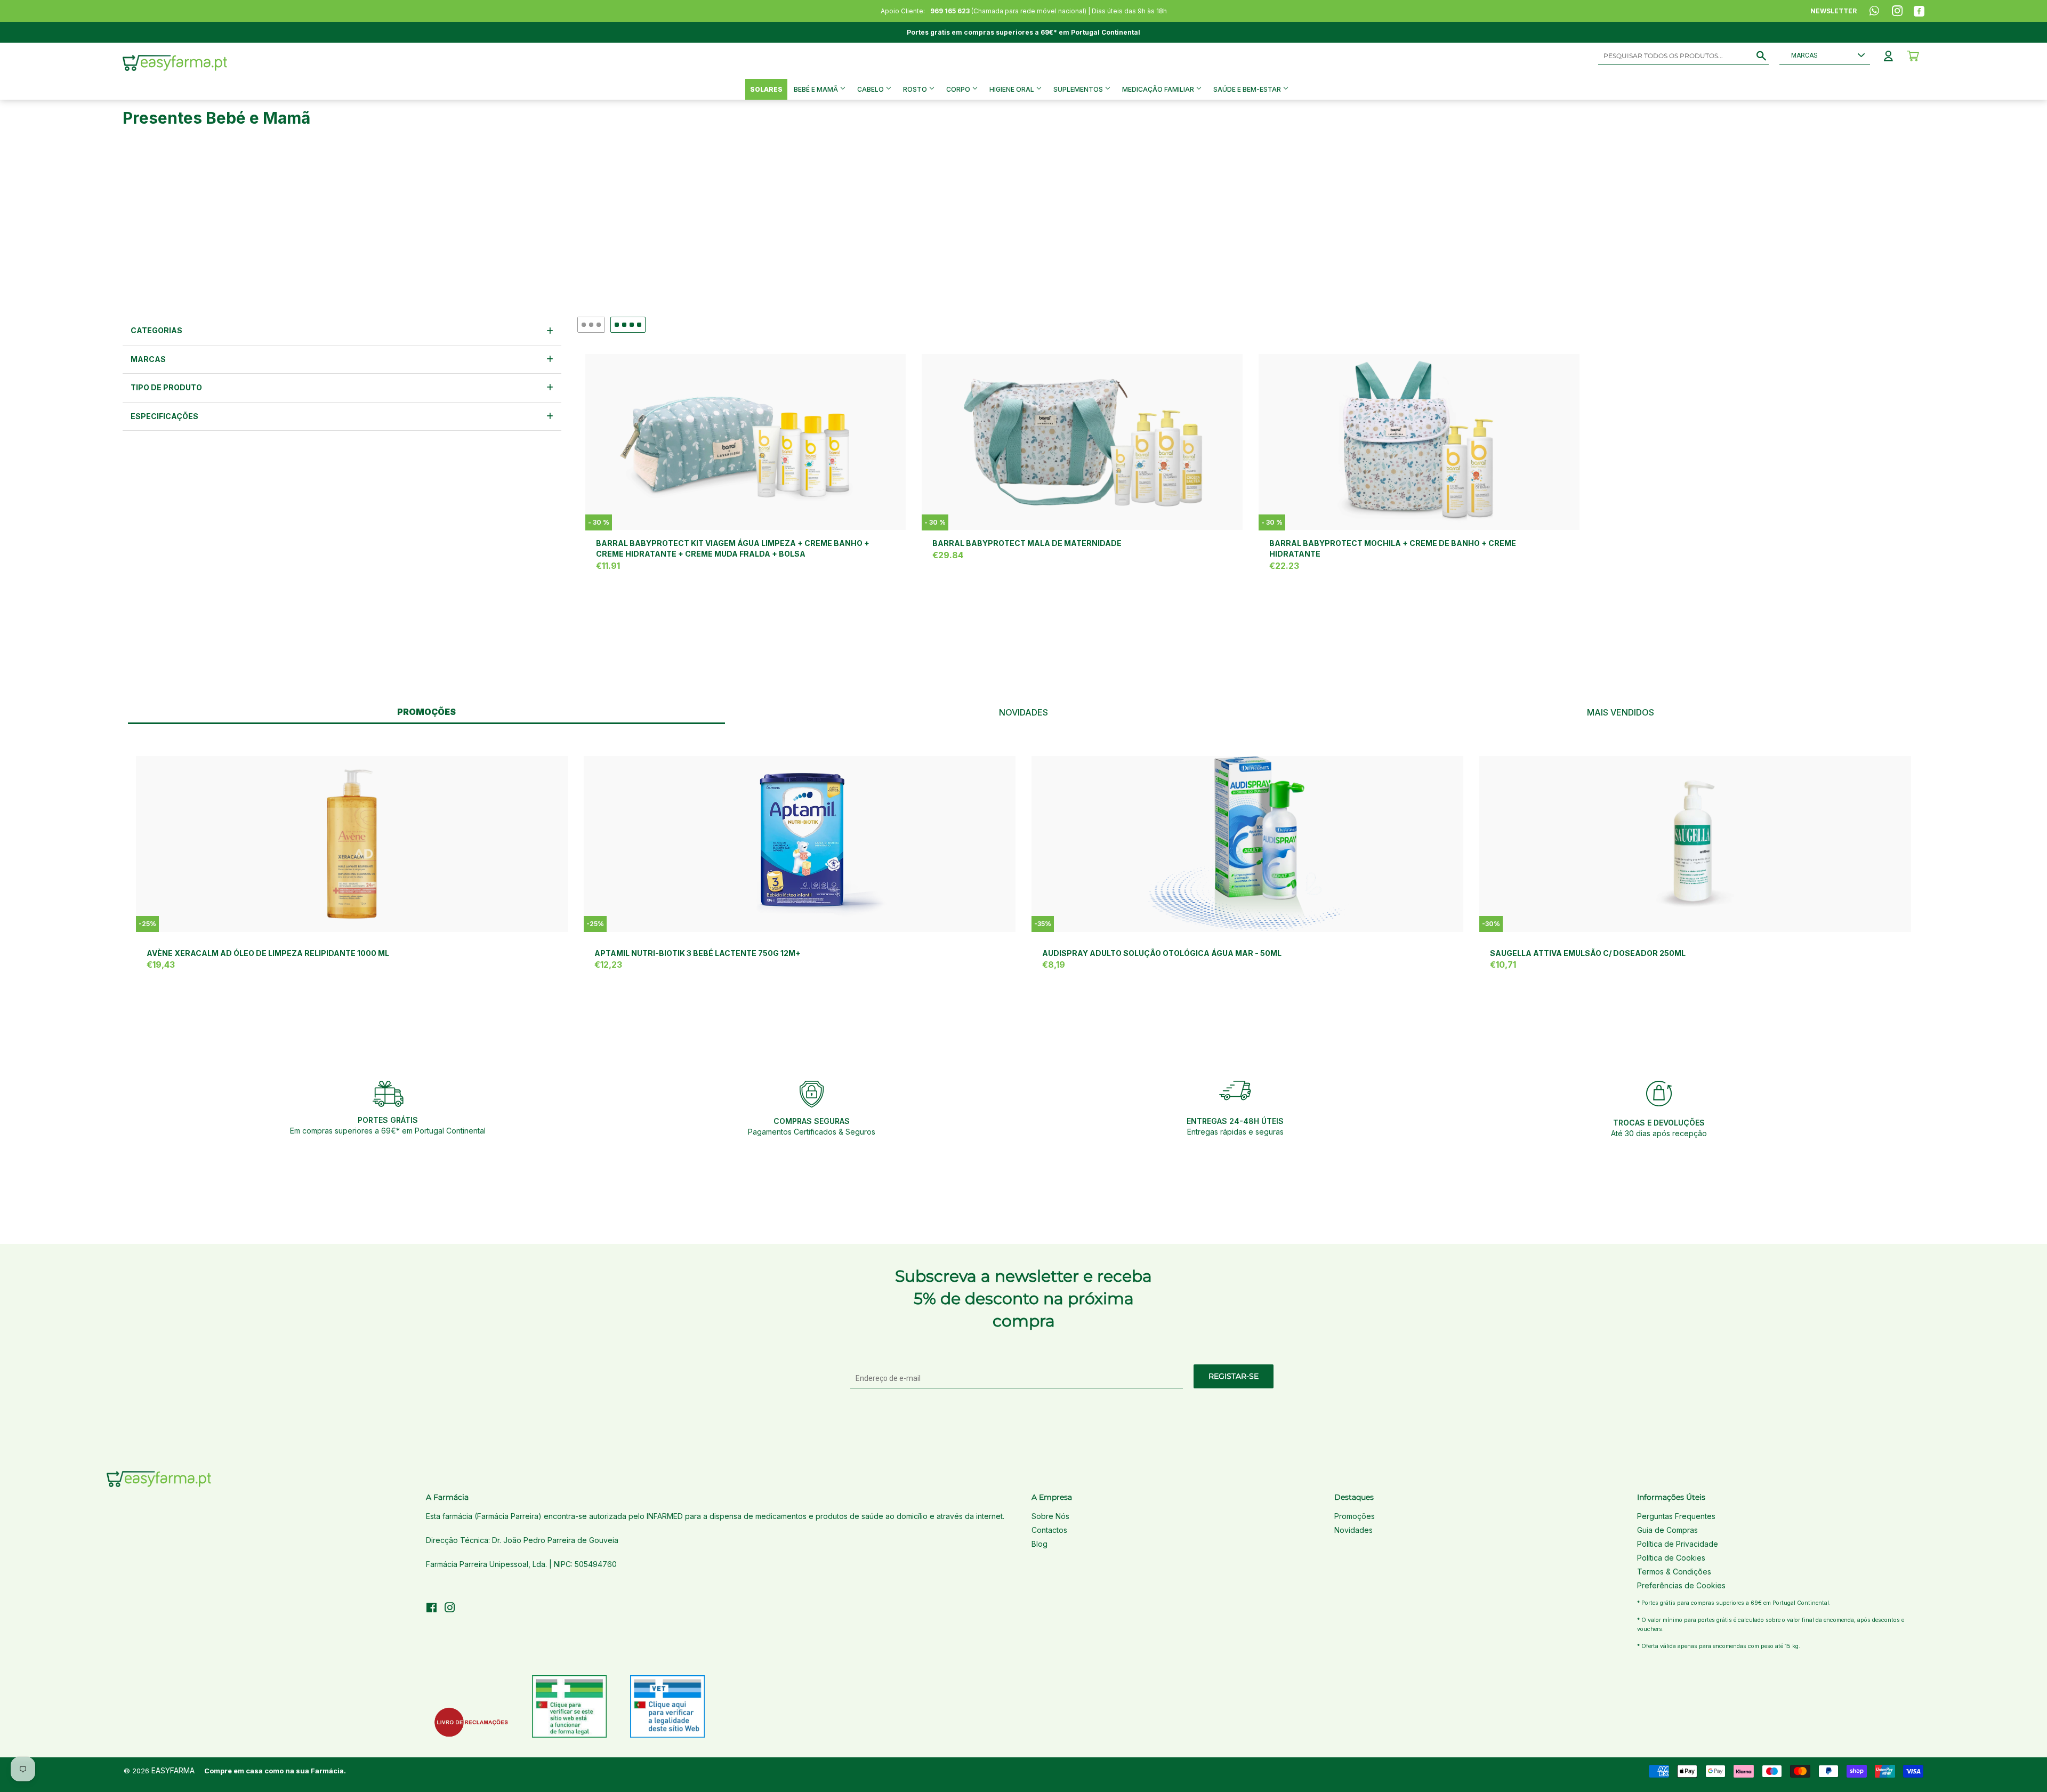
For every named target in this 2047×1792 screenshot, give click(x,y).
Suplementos (1079, 89)
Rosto (916, 89)
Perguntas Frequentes (1676, 1516)
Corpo (959, 89)
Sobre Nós (1050, 1516)
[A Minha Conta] (1888, 56)
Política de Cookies (1671, 1558)
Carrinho (1913, 56)
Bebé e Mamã (817, 89)
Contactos (1049, 1530)
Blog (1039, 1544)
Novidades (1353, 1530)
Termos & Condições (1674, 1572)
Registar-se (1234, 1376)
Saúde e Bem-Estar (1248, 89)
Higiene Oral (1013, 89)
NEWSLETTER (1834, 11)
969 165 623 (950, 11)
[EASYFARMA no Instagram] (450, 1609)
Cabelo (871, 89)
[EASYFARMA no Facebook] (432, 1609)
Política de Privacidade (1678, 1544)
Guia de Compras (1667, 1530)
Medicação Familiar (1159, 89)
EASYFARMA (173, 1770)
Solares (766, 89)
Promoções (1355, 1516)
